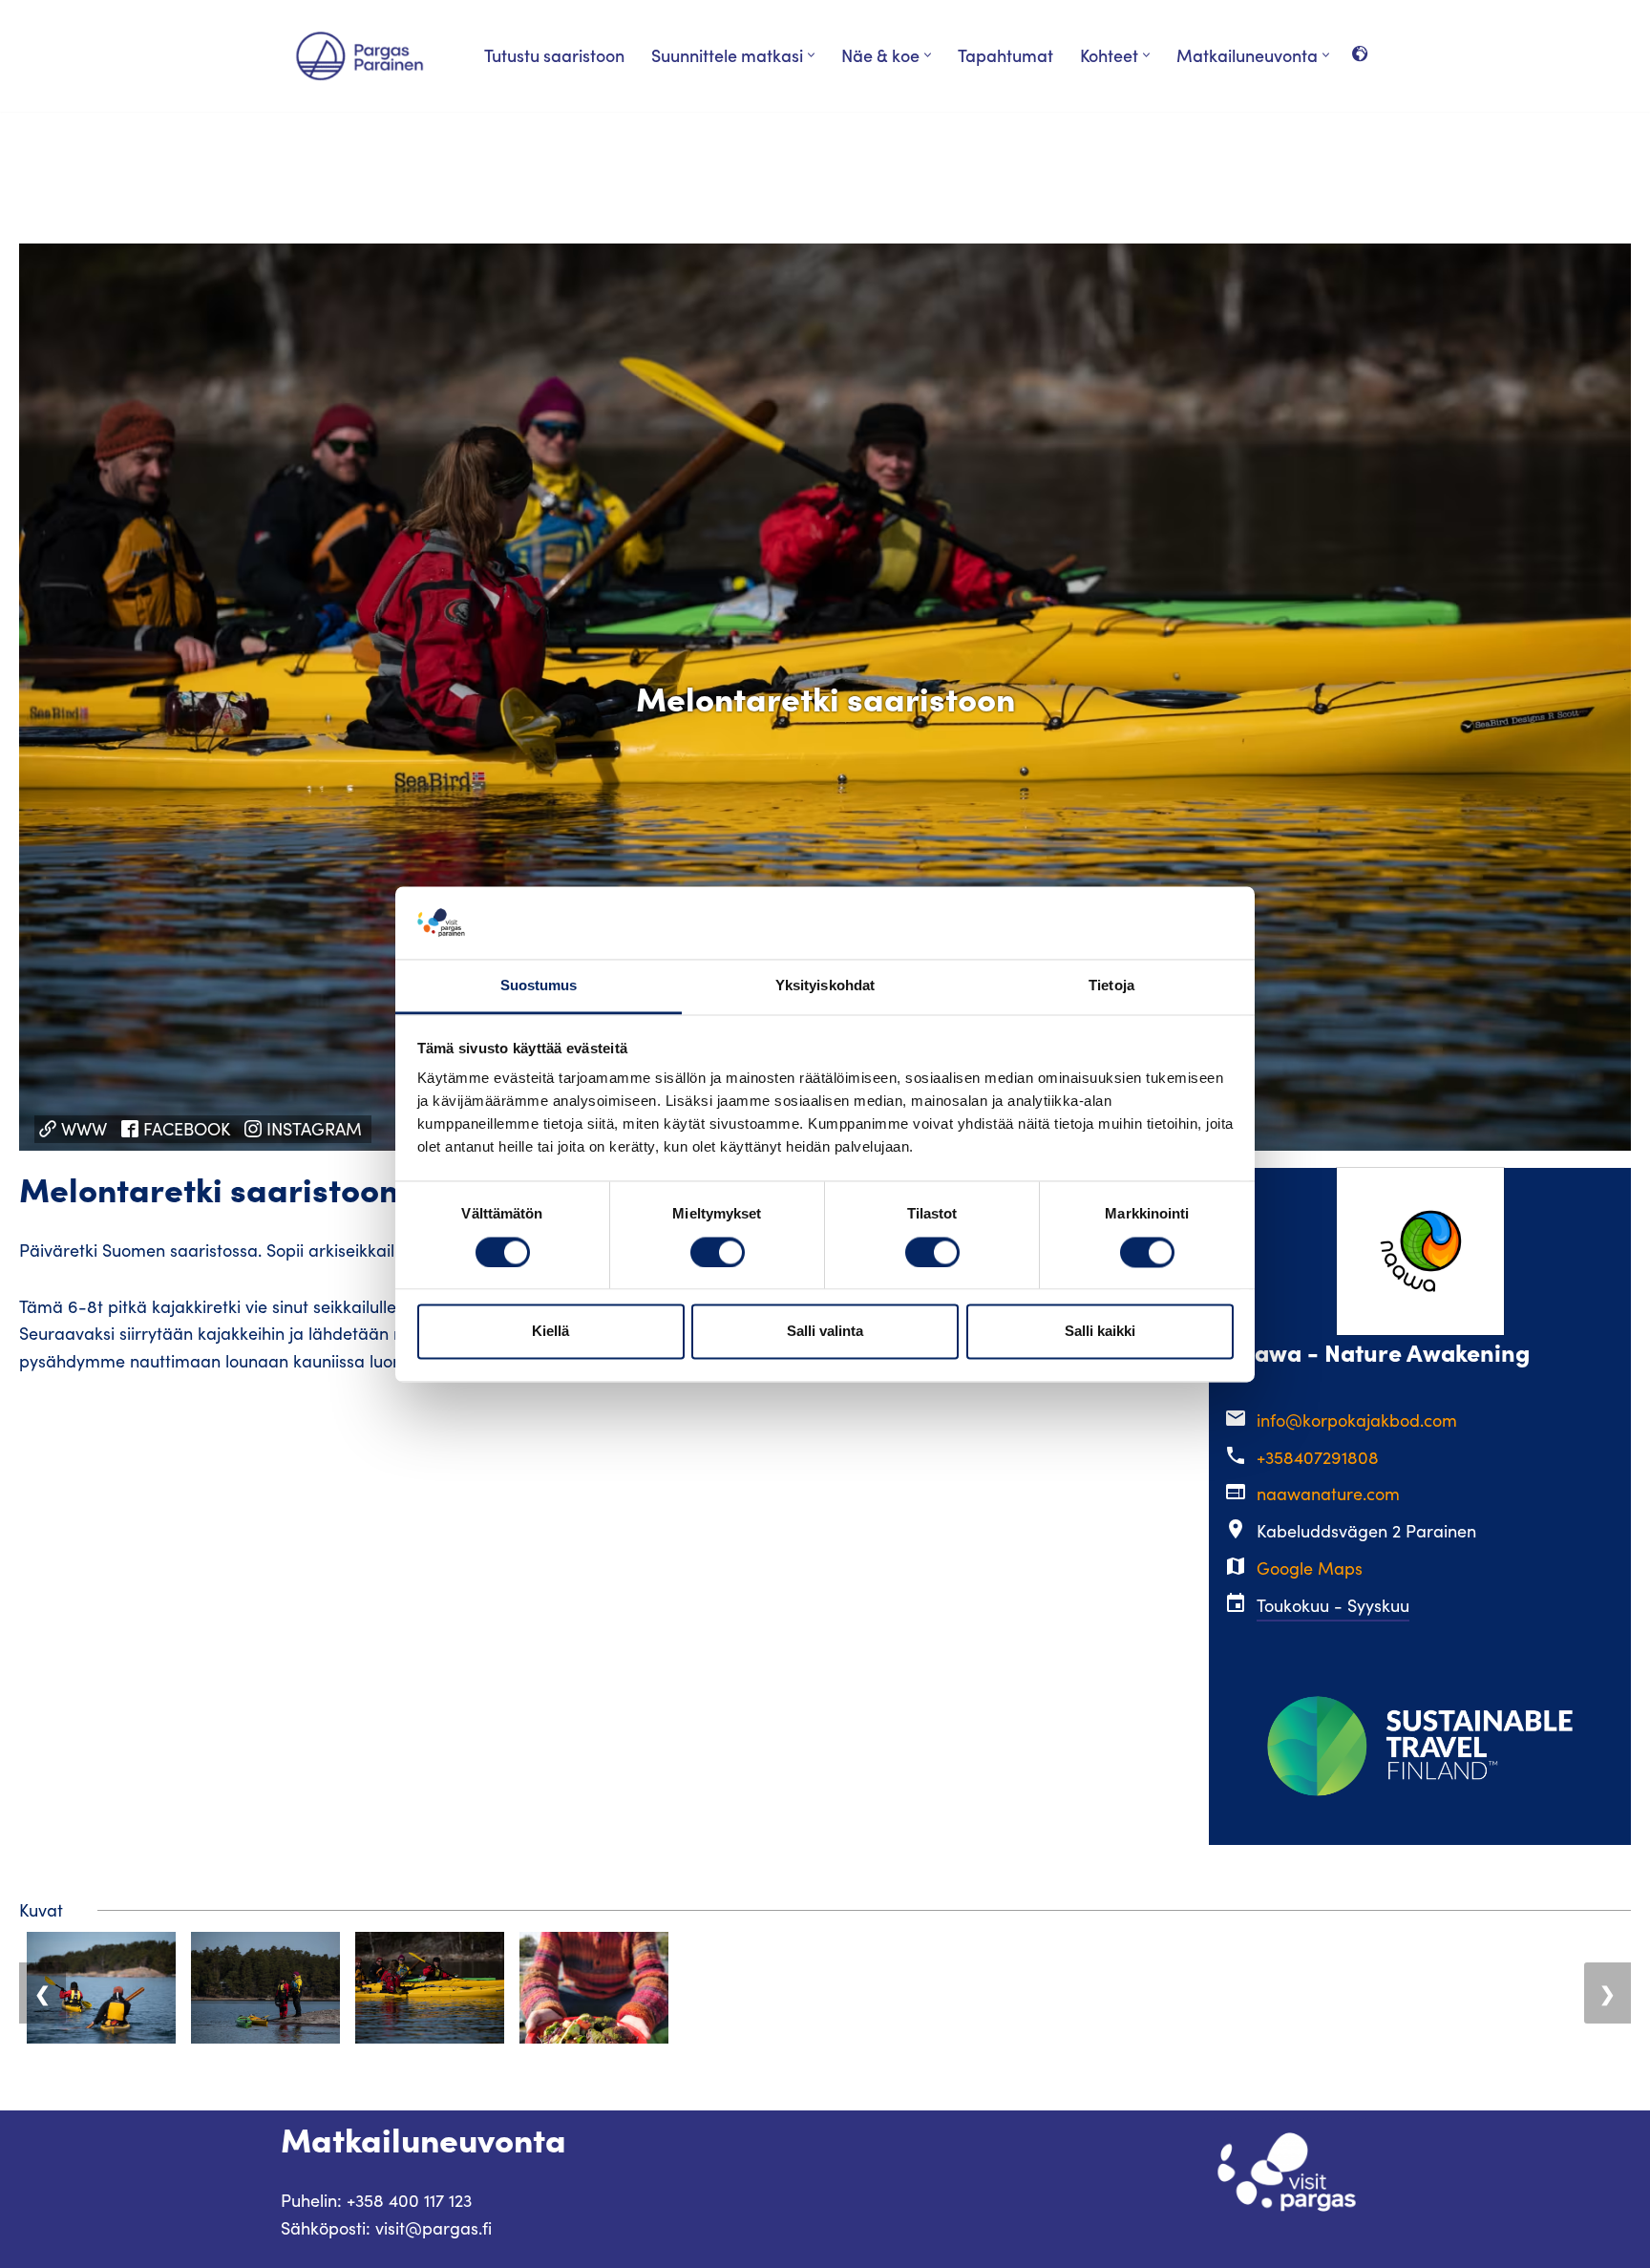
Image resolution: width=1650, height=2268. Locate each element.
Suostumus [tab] (539, 986)
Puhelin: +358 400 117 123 (376, 2200)
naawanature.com (1328, 1494)
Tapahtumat (1005, 55)
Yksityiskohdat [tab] (825, 986)
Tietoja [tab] (1111, 986)
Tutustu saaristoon (554, 55)
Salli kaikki (1100, 1332)
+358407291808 (1318, 1457)
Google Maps (1310, 1568)
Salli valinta (825, 1332)
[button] (811, 55)
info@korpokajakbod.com (1357, 1420)
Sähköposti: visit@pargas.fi (386, 2228)
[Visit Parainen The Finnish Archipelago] (360, 56)
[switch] (718, 1252)
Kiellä (550, 1332)
